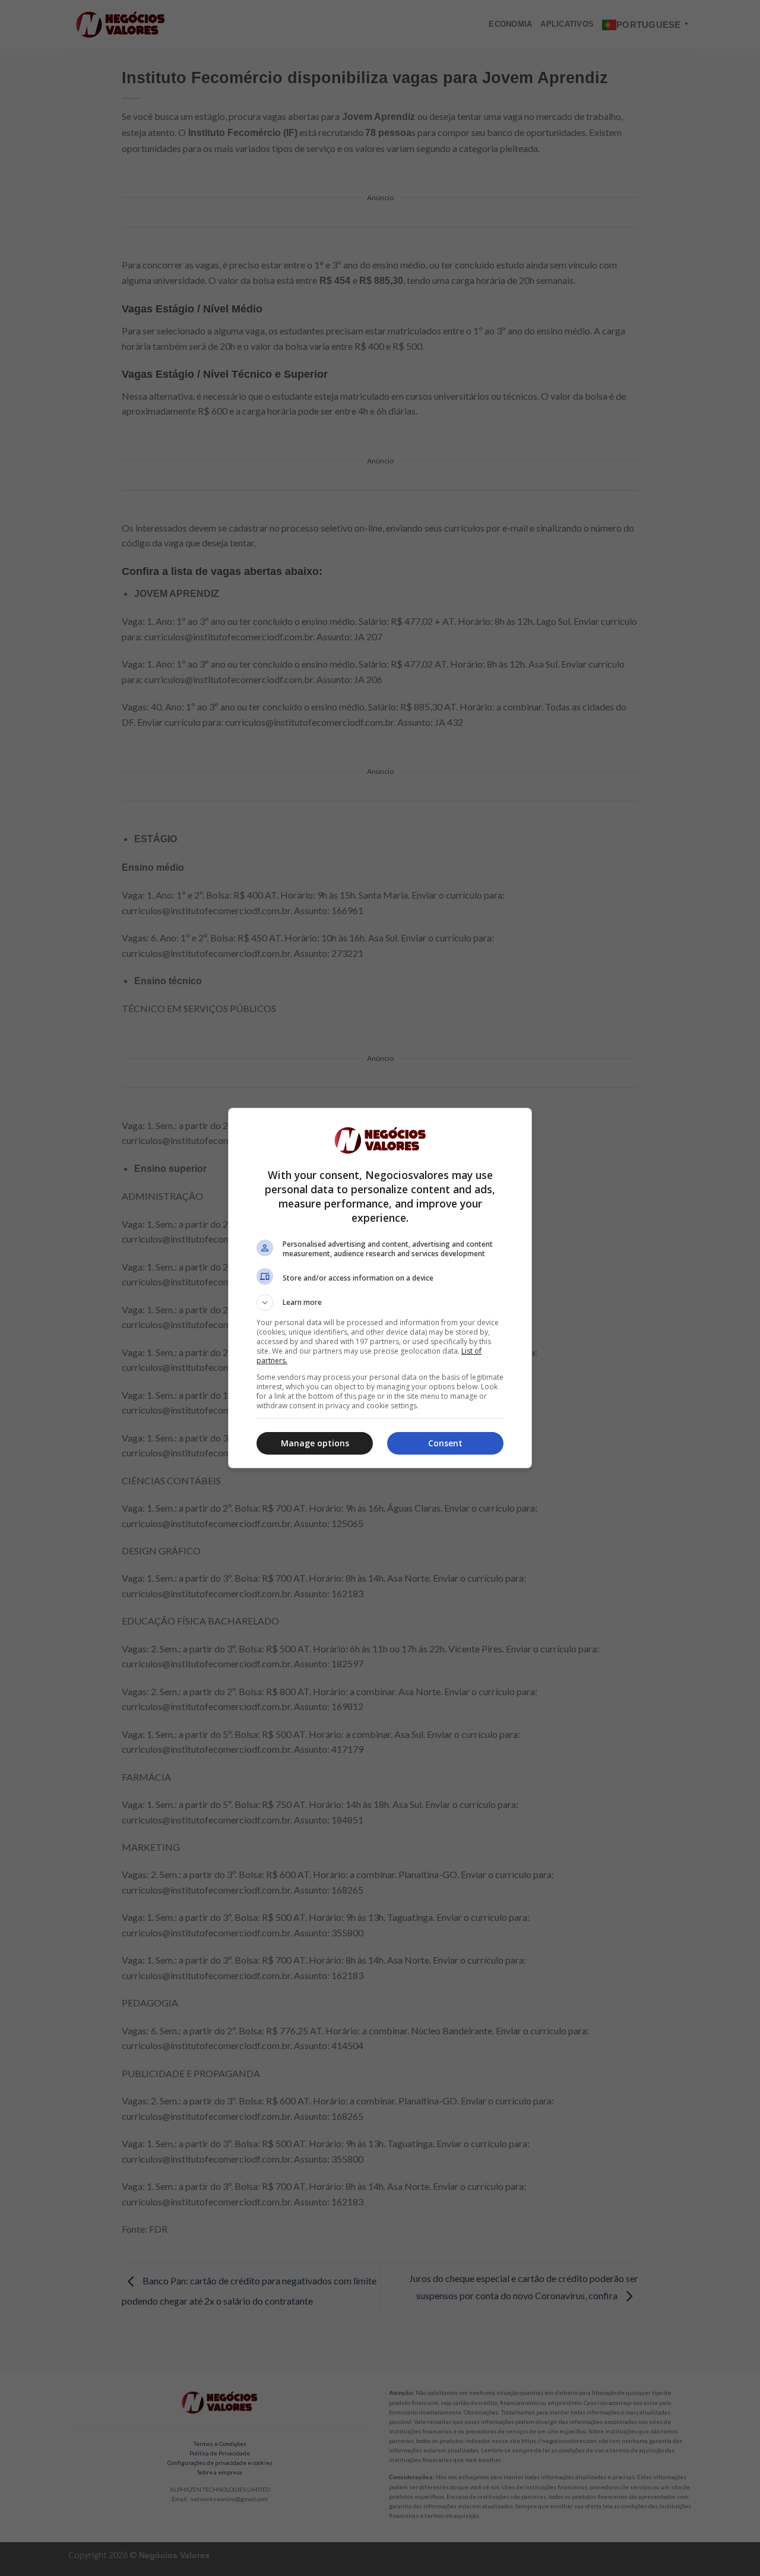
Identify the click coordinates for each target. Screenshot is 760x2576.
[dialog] (380, 1288)
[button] (380, 1303)
